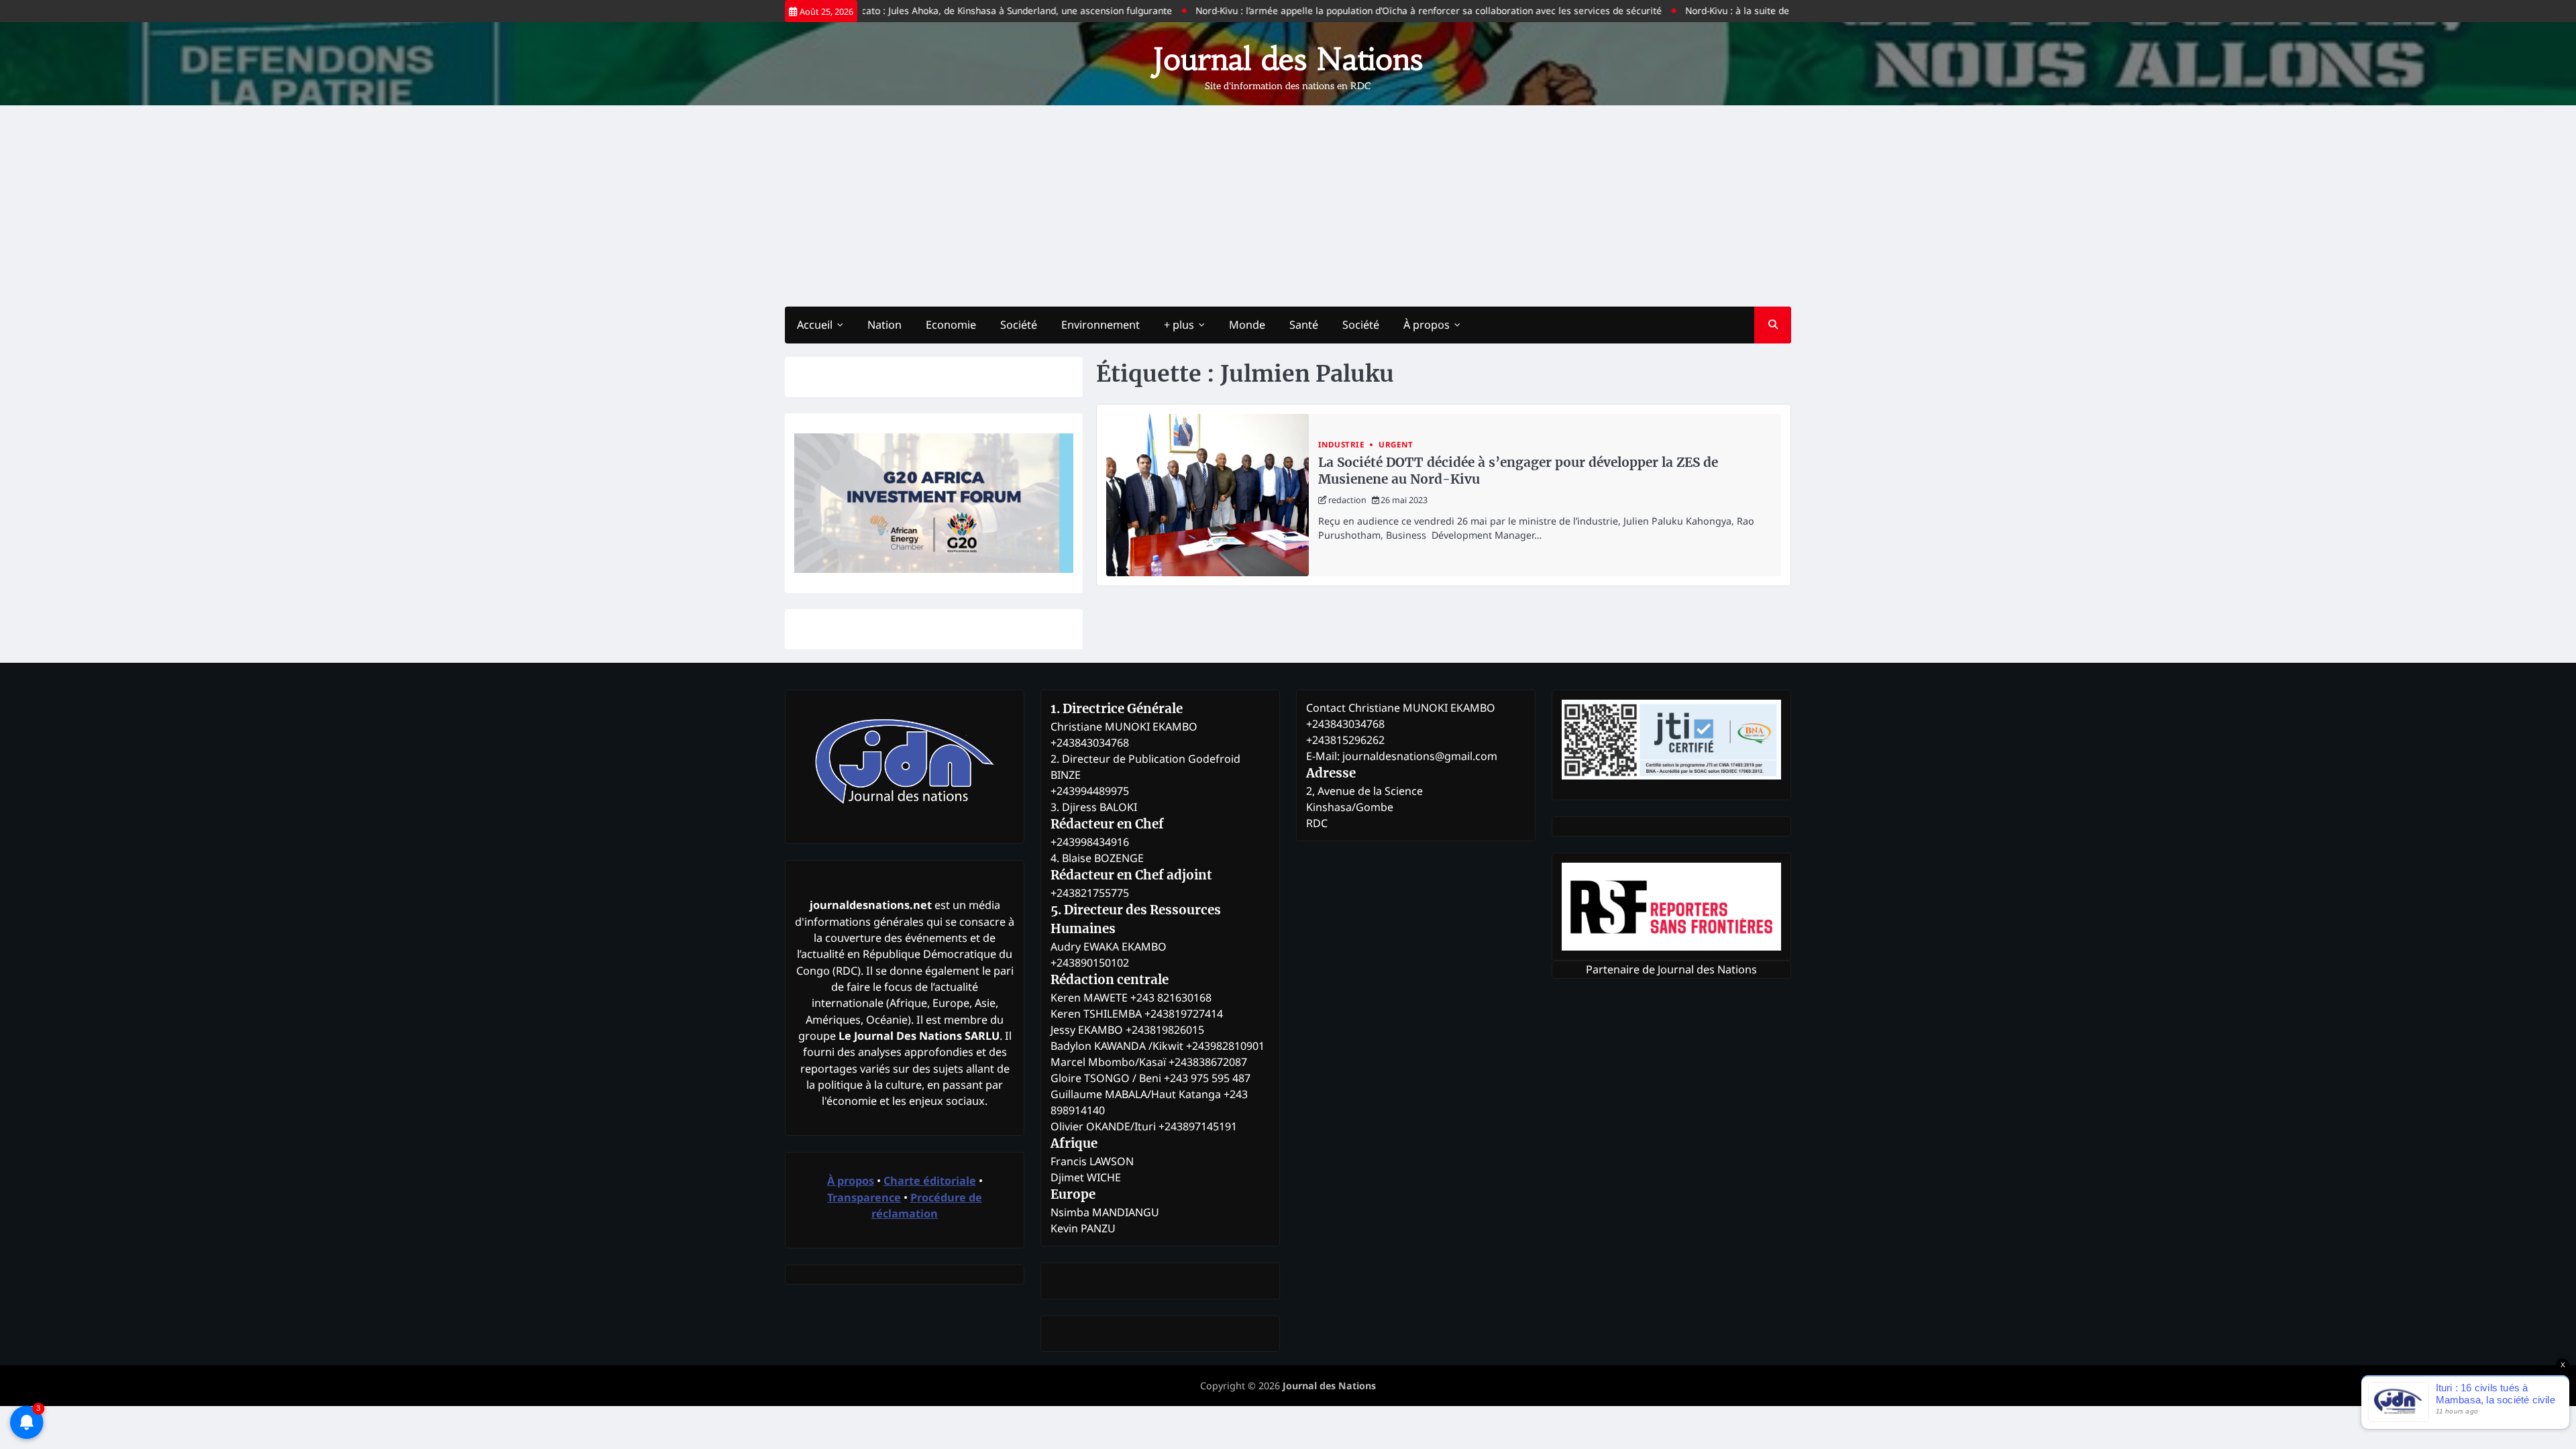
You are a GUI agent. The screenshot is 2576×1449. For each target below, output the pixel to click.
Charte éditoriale (930, 1181)
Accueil (815, 325)
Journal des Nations (1288, 59)
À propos (1427, 325)
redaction (1347, 500)
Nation (884, 325)
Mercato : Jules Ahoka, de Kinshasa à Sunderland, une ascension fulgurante (957, 10)
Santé (1304, 325)
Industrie (1342, 444)
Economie (951, 325)
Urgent (1396, 444)
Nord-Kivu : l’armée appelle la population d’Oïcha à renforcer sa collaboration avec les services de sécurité (1378, 10)
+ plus (1179, 325)
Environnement (1101, 325)
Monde (1247, 325)
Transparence (864, 1197)
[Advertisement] (1288, 206)
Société (1019, 325)
